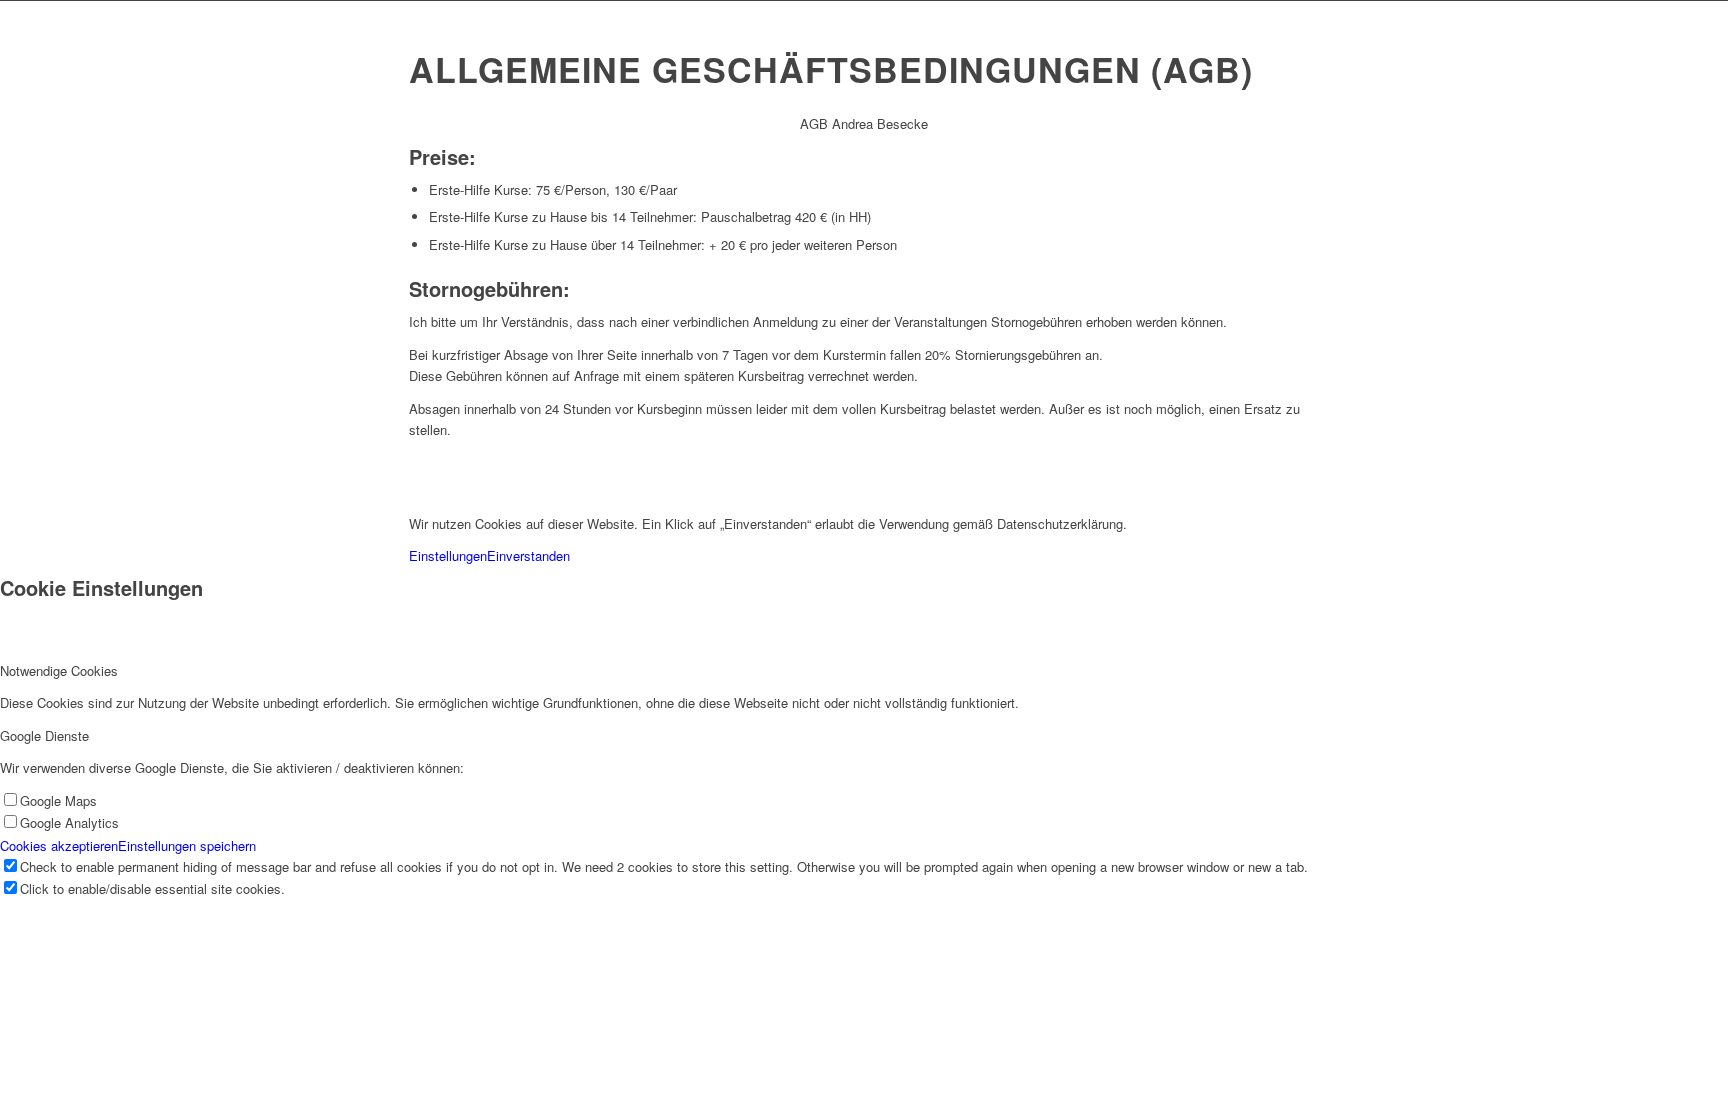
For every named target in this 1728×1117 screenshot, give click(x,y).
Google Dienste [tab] (44, 735)
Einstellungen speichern (187, 845)
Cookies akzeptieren (59, 845)
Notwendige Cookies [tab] (59, 670)
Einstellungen (448, 555)
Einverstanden (528, 555)
